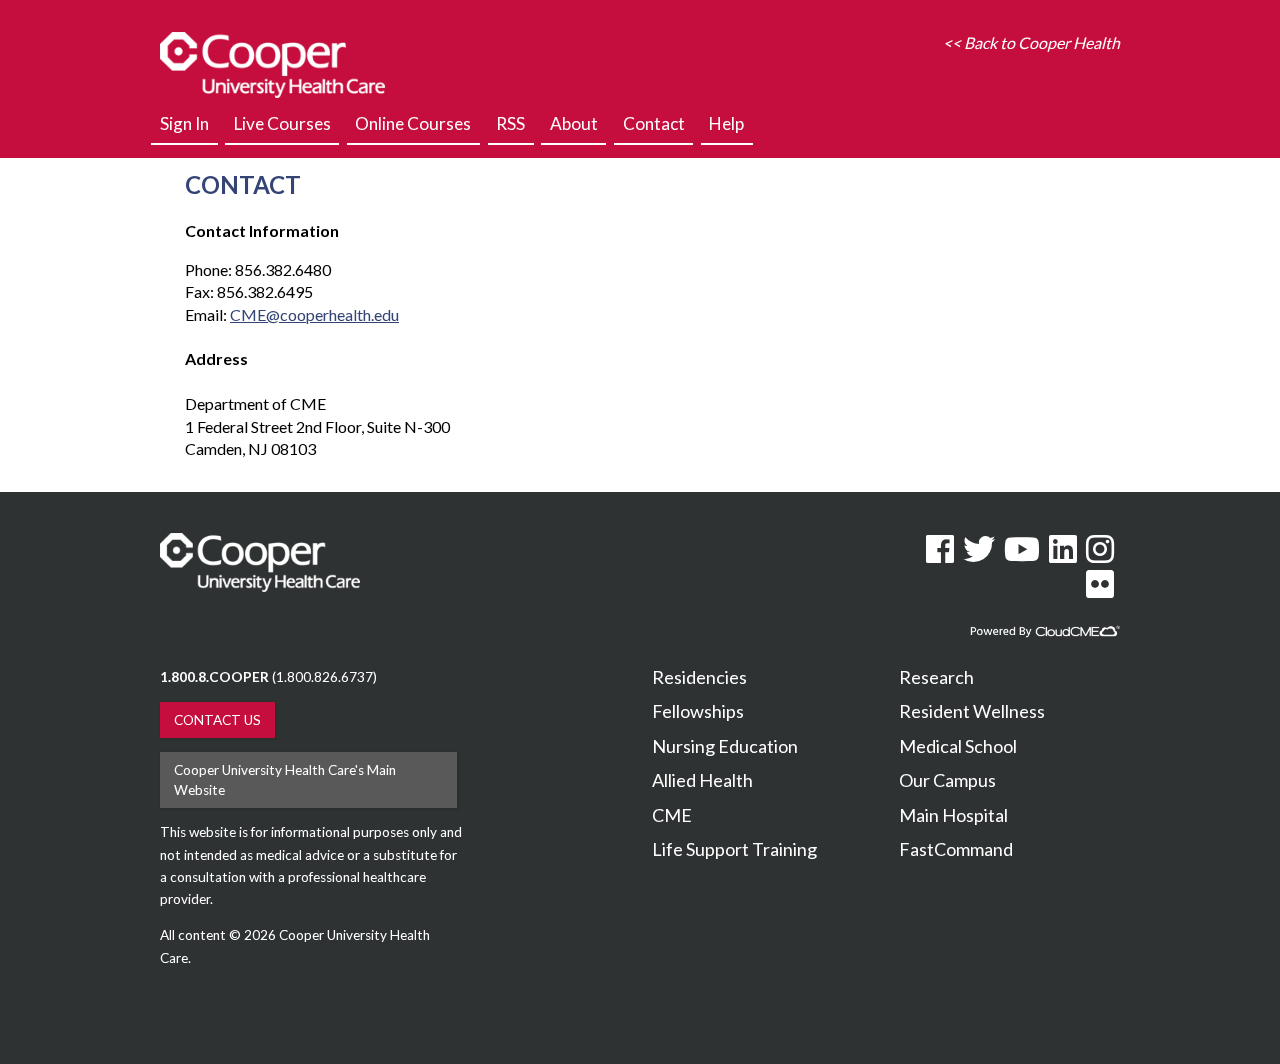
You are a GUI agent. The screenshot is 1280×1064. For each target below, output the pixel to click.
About (574, 123)
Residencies (699, 677)
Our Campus (947, 780)
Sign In (184, 123)
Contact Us (217, 720)
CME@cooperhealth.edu (314, 314)
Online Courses (413, 123)
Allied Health (702, 780)
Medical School (958, 746)
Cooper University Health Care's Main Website (285, 780)
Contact (654, 123)
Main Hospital (953, 815)
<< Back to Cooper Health (1031, 42)
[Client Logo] (272, 91)
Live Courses (282, 123)
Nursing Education (725, 746)
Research (936, 677)
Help (726, 123)
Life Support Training (734, 849)
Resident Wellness (972, 711)
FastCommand (956, 849)
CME (672, 815)
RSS (510, 123)
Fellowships (698, 711)
